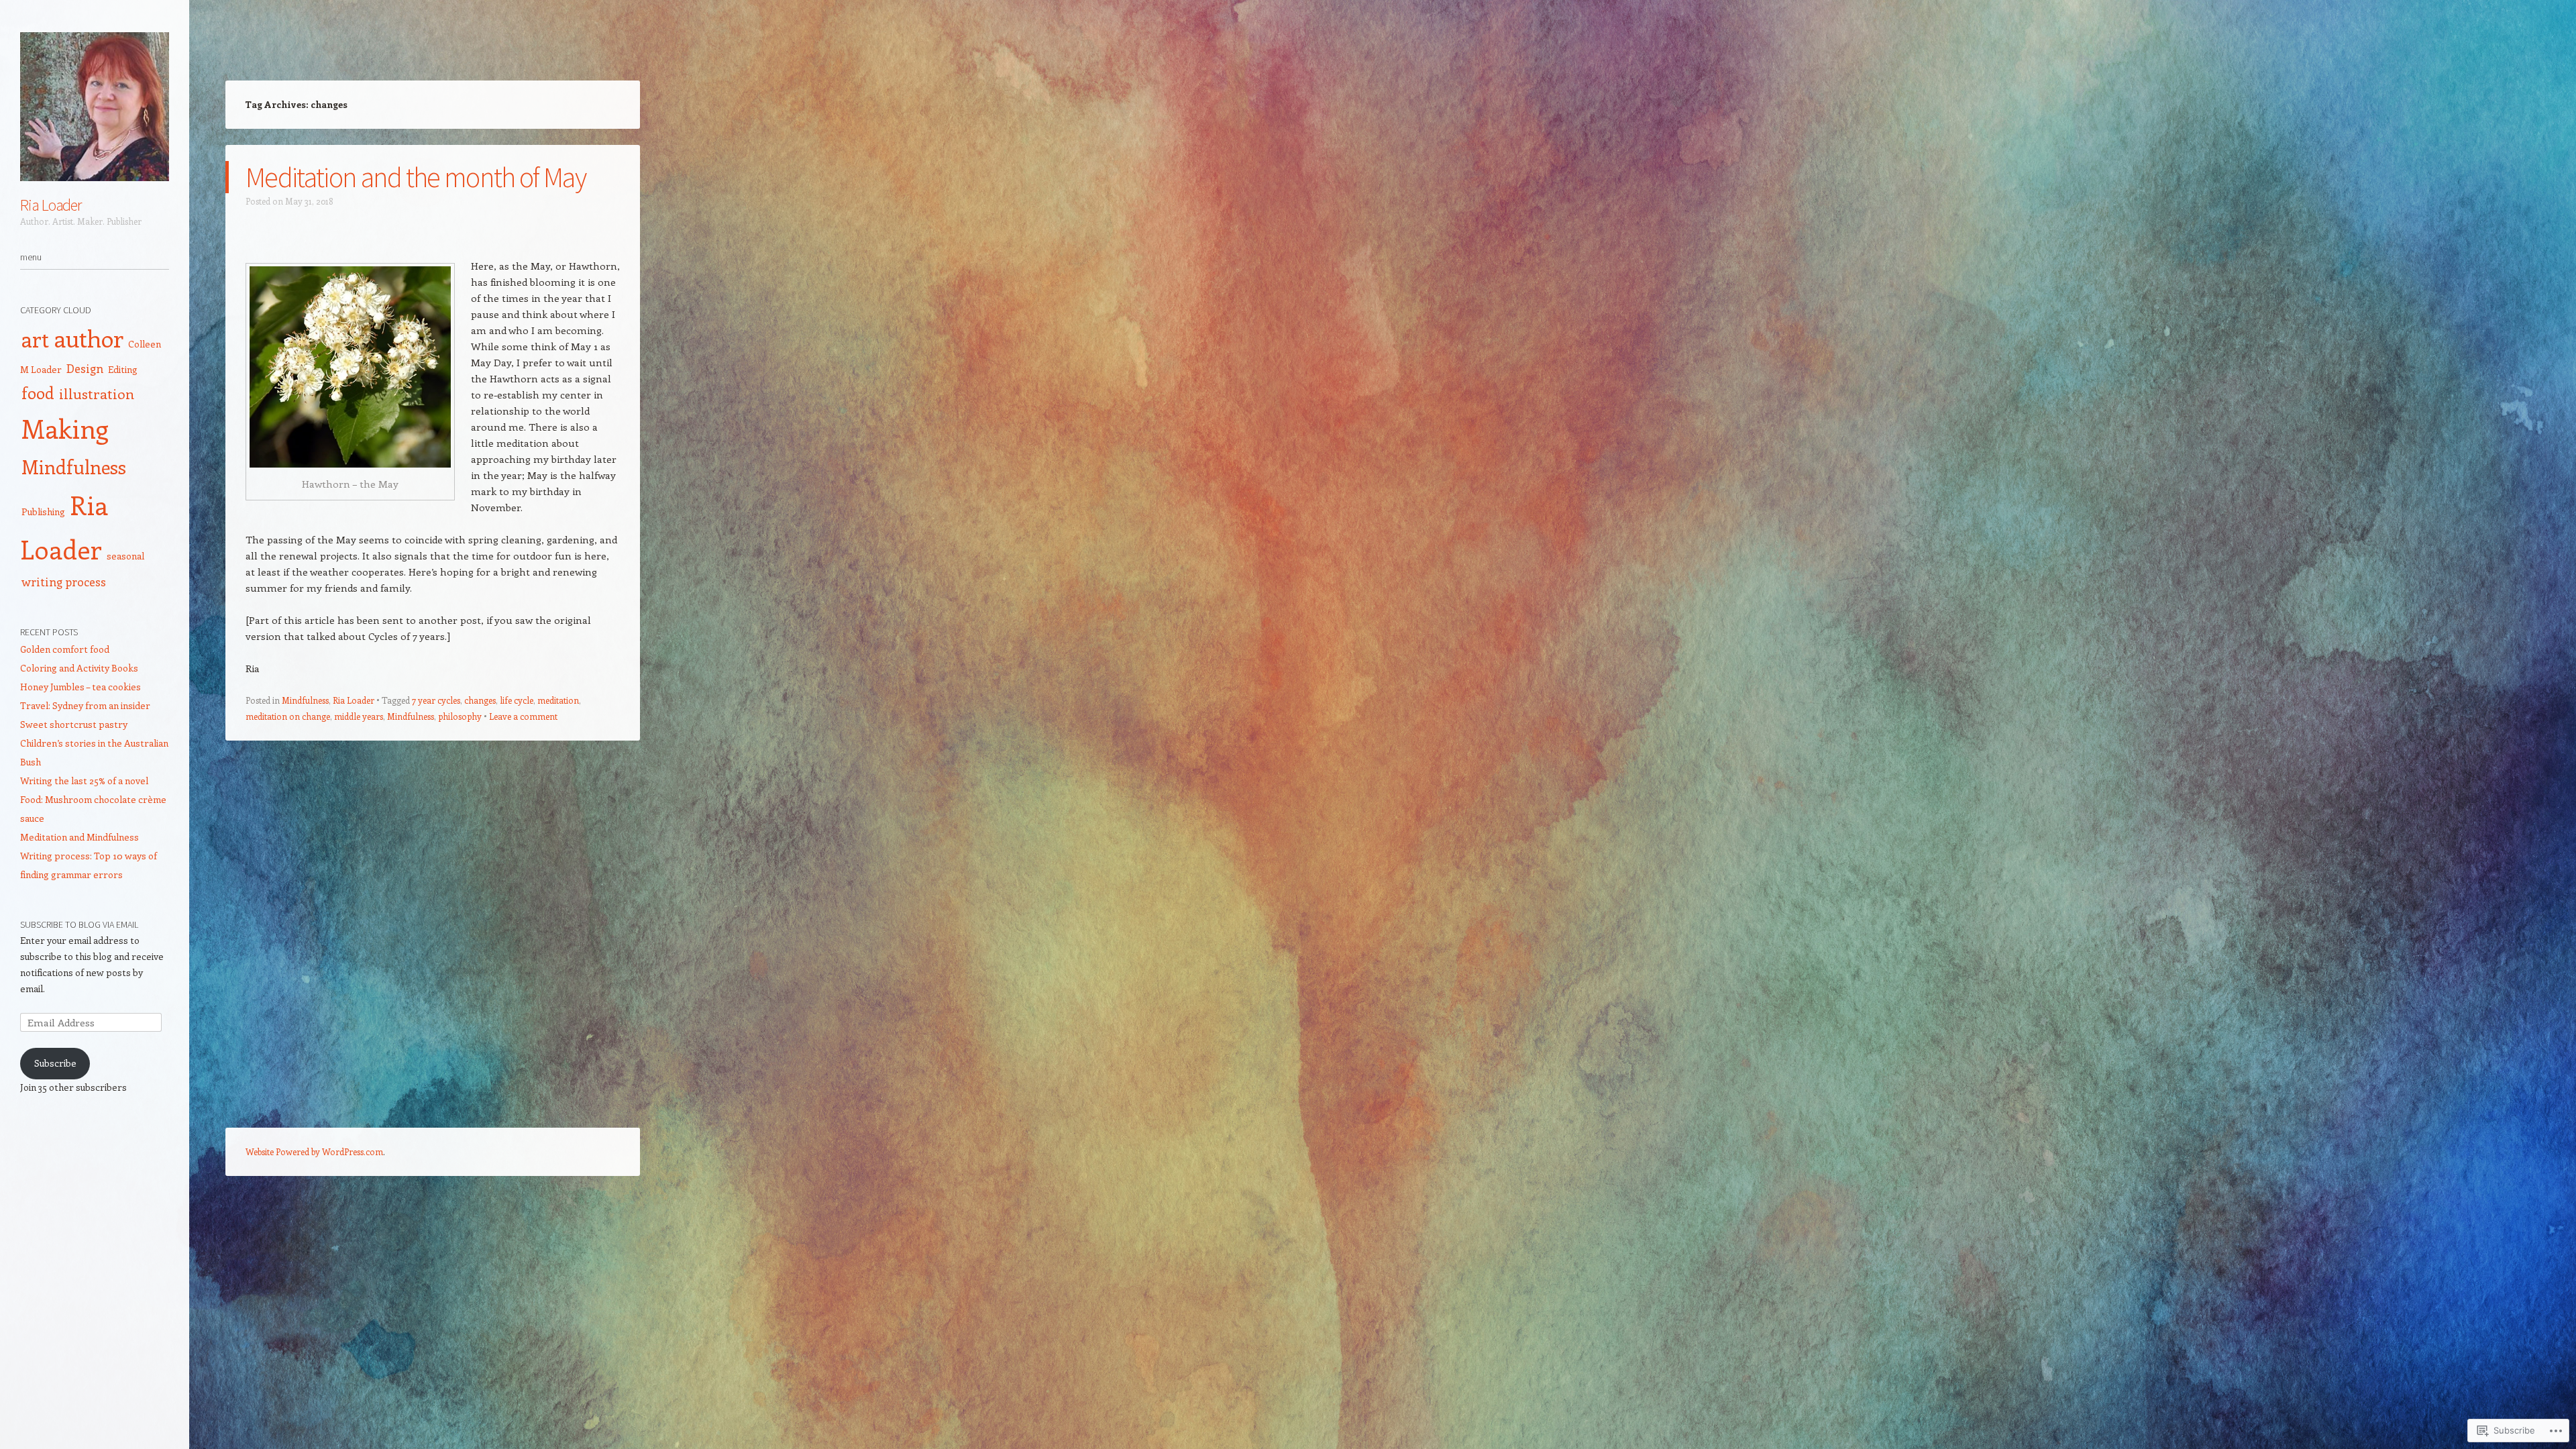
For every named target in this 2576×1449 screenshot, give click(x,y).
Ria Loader (51, 205)
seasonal (125, 556)
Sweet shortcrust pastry (74, 724)
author (89, 338)
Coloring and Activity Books (79, 668)
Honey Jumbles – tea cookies (80, 687)
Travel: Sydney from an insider (85, 705)
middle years (359, 716)
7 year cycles (436, 700)
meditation (558, 700)
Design (85, 368)
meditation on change (288, 716)
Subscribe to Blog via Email (79, 924)
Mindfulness (305, 700)
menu (31, 257)
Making (65, 428)
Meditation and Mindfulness (79, 837)
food (38, 392)
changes (480, 700)
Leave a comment (523, 716)
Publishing (43, 512)
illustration (97, 393)
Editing (123, 369)
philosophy (460, 716)
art (35, 339)
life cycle (517, 700)
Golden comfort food (65, 649)
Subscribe (55, 1063)
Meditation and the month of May (416, 177)
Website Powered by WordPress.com (314, 1151)
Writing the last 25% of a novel (84, 781)
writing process (64, 582)
